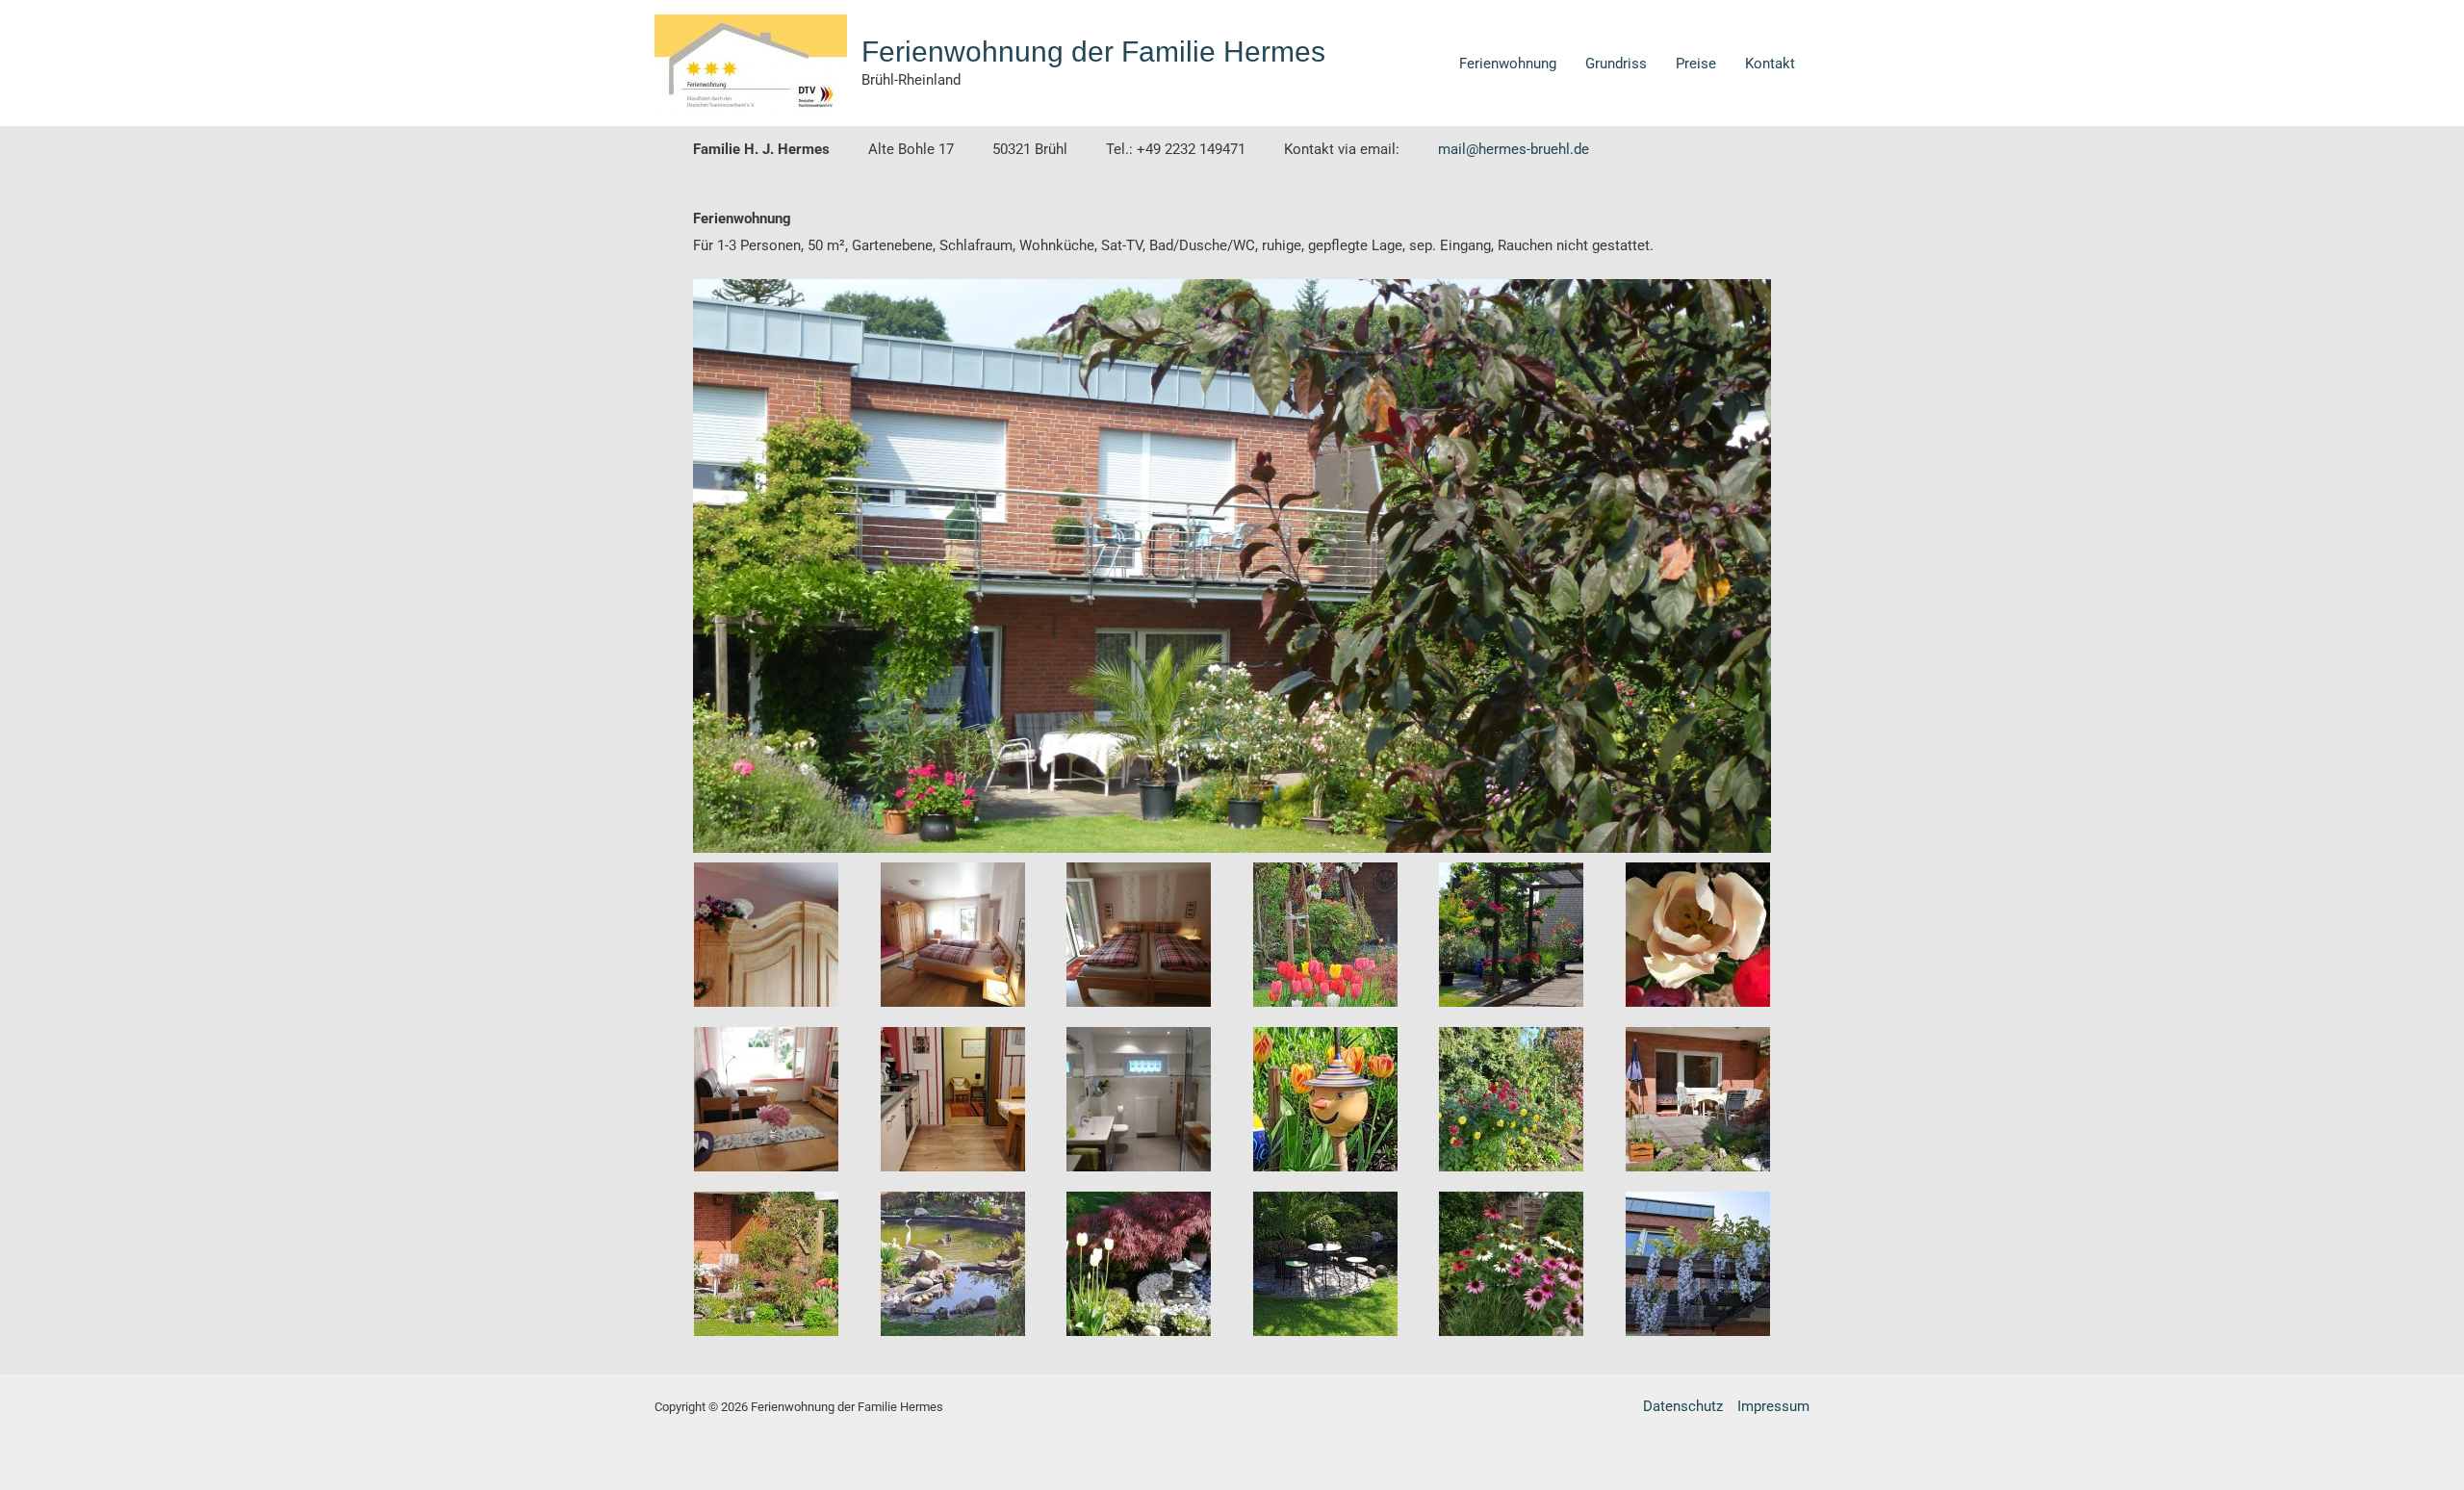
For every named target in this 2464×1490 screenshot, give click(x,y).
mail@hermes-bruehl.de (1514, 149)
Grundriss (1616, 64)
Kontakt (1770, 64)
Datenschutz (1683, 1406)
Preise (1696, 64)
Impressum (1773, 1406)
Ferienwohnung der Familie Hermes (1093, 51)
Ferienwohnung (1508, 64)
